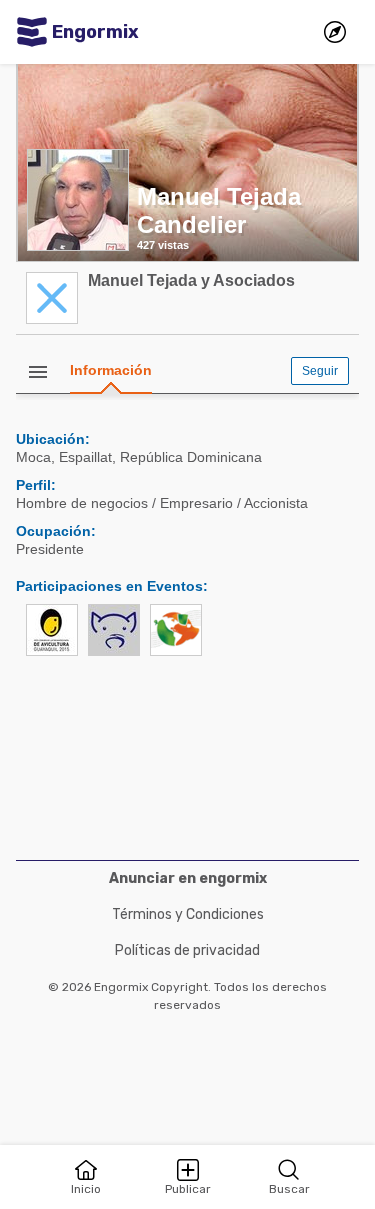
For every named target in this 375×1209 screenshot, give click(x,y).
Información (111, 370)
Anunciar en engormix (188, 878)
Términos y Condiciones (188, 914)
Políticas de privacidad (187, 950)
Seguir (320, 371)
